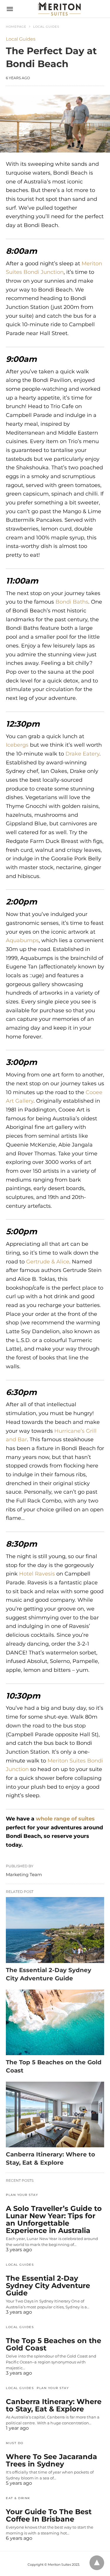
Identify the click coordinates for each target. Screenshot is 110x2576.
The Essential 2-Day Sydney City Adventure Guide (48, 2286)
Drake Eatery (82, 754)
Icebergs (17, 745)
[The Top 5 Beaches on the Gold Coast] (55, 2022)
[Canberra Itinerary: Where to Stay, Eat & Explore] (55, 2114)
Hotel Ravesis (37, 1574)
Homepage (16, 27)
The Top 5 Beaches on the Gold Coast (54, 2344)
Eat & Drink (18, 2498)
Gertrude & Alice (48, 1262)
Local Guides (46, 27)
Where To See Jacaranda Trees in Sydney (51, 2460)
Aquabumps (22, 940)
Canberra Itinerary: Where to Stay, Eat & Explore (54, 2405)
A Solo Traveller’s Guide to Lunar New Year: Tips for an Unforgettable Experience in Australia (54, 2219)
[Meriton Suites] (59, 9)
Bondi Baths (72, 602)
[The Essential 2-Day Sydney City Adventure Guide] (55, 1930)
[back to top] (97, 2563)
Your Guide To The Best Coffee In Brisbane (49, 2515)
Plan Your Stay (22, 2195)
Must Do (15, 2443)
